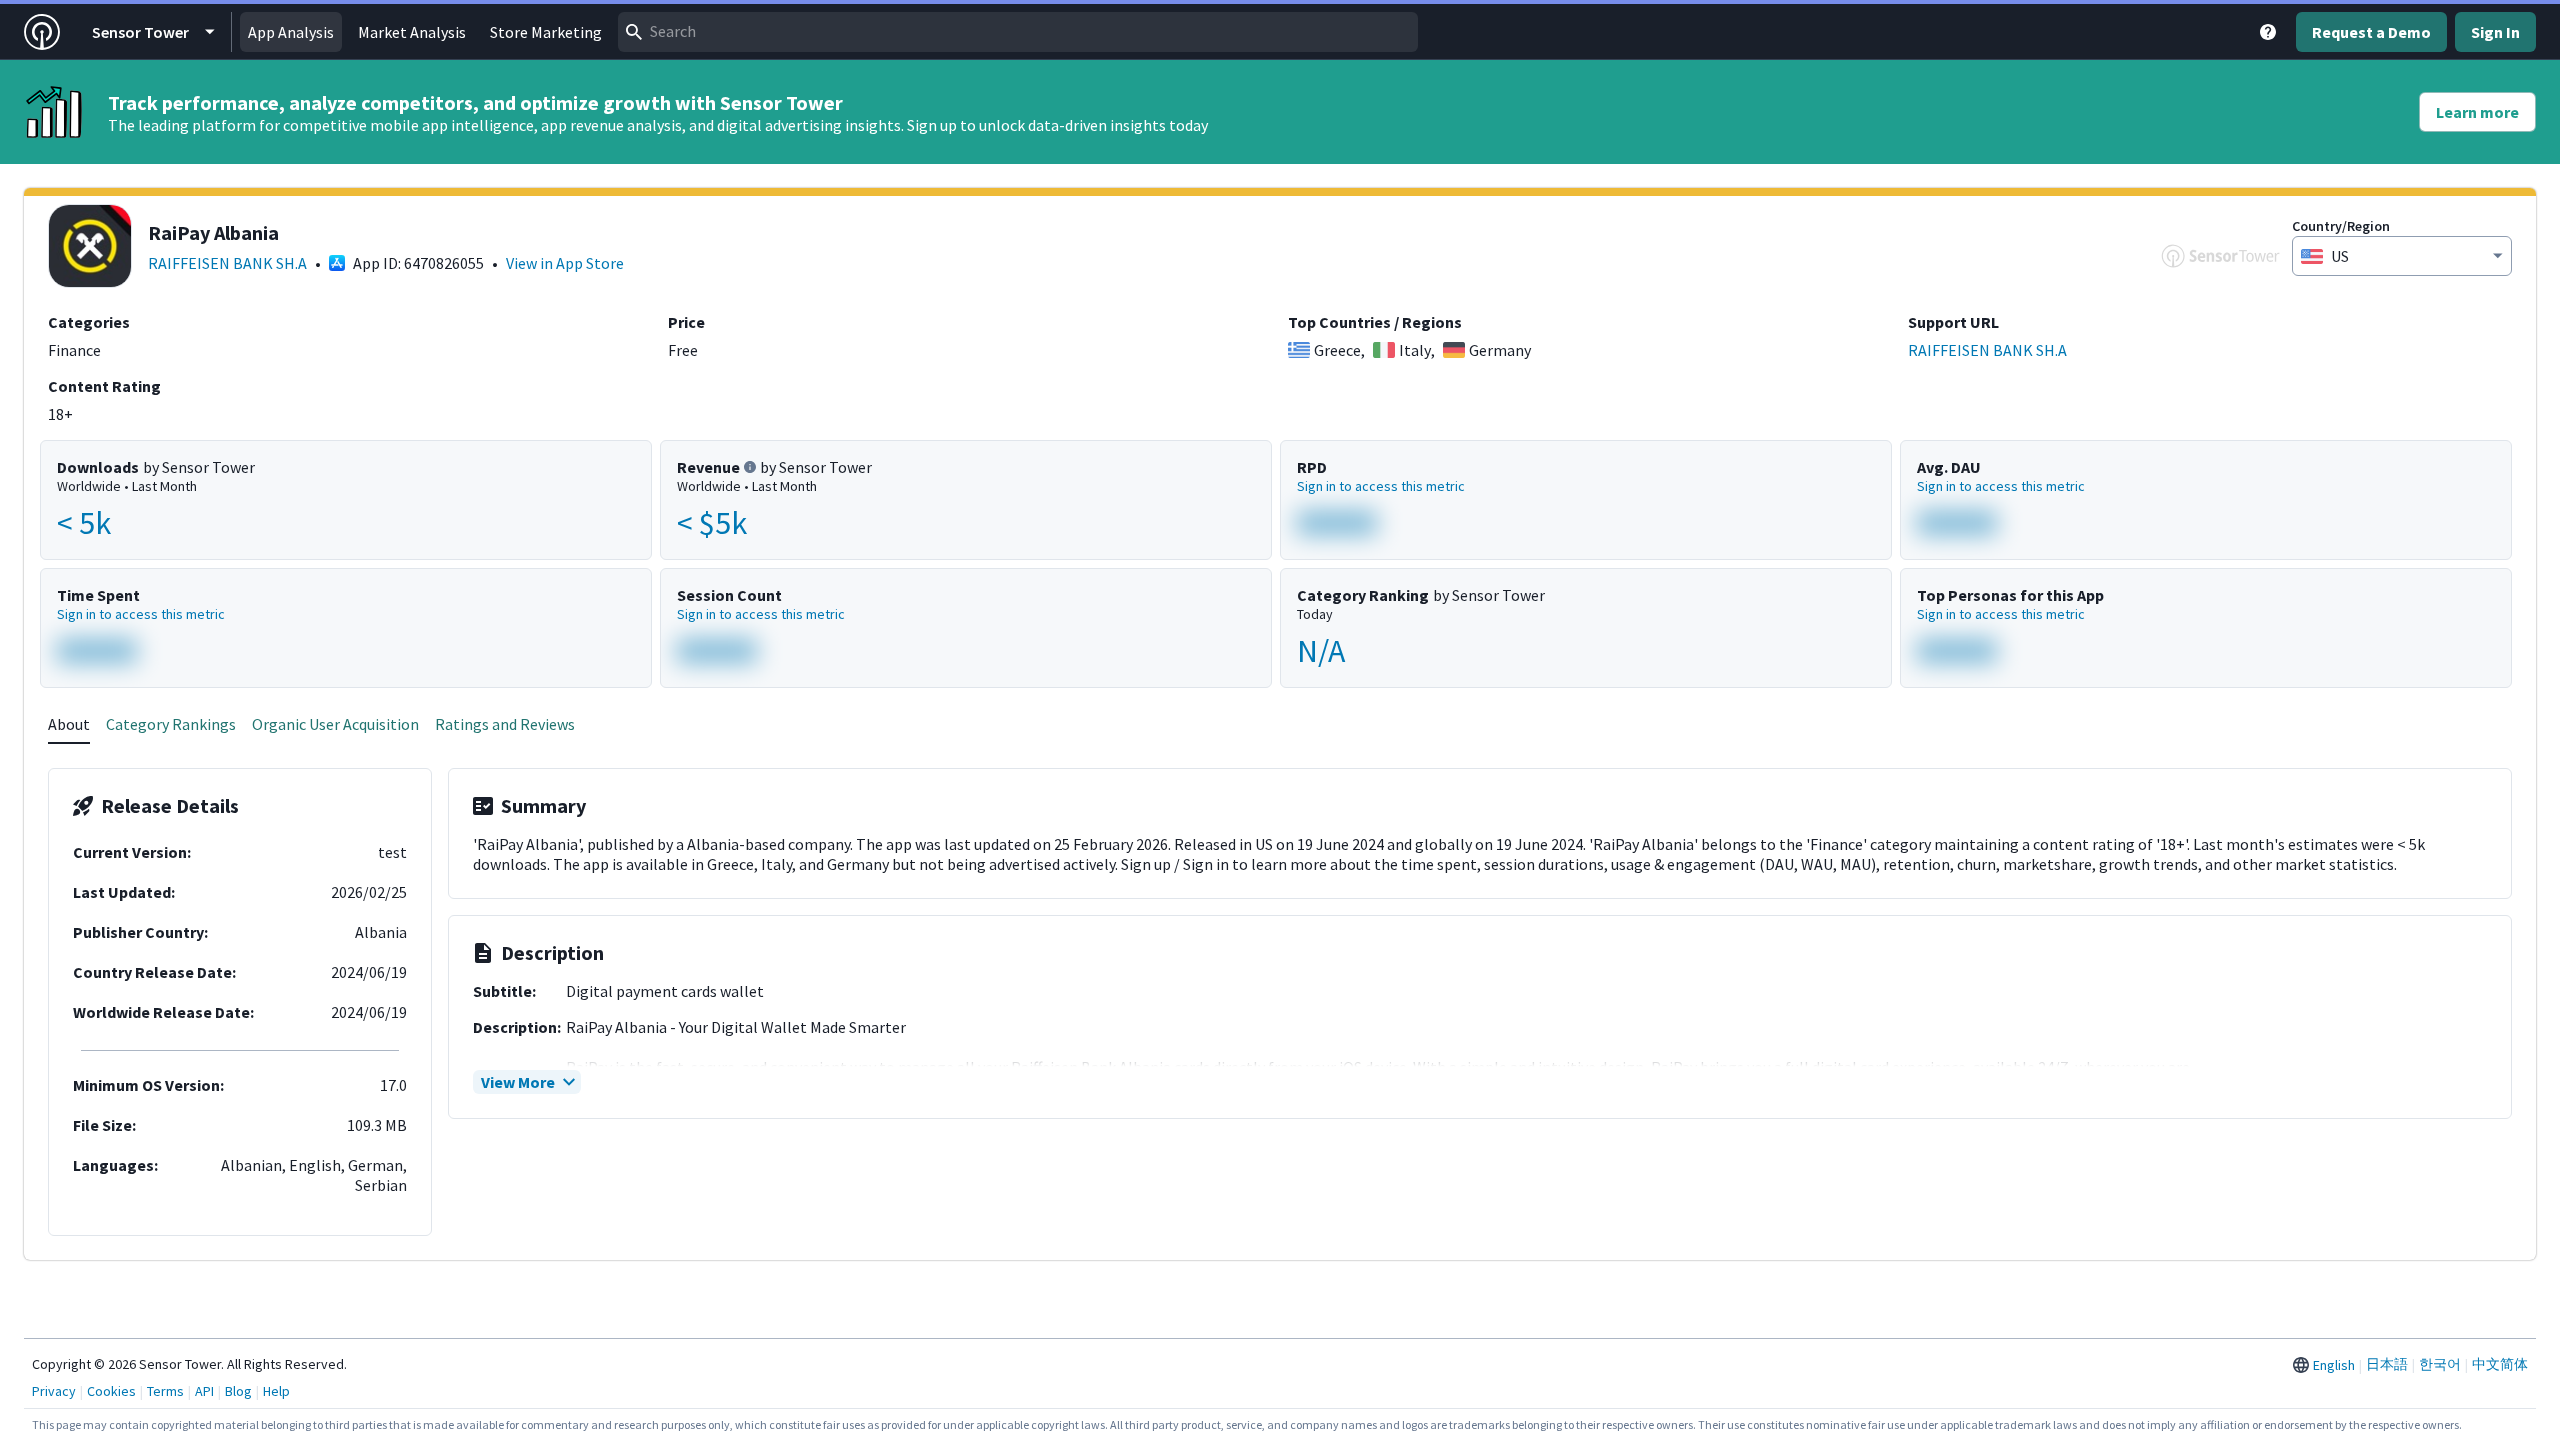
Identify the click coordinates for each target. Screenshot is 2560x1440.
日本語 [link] (2387, 1364)
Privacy (54, 1391)
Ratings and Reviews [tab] (505, 724)
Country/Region (2341, 226)
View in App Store (565, 263)
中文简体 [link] (2500, 1364)
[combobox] (1018, 32)
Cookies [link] (111, 1391)
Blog (238, 1391)
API (204, 1391)
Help (276, 1391)
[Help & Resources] (2268, 32)
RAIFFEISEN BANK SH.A (227, 263)
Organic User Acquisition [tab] (335, 724)
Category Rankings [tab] (171, 724)
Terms (165, 1391)
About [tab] (69, 724)
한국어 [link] (2440, 1364)
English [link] (2334, 1365)
